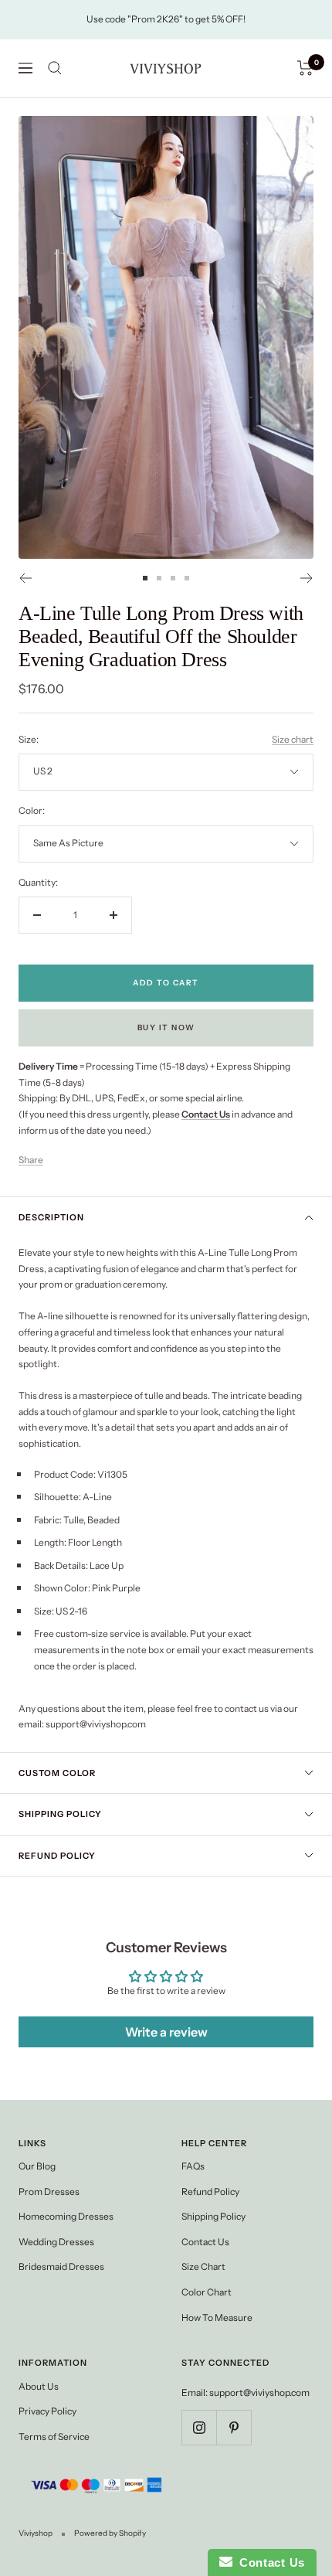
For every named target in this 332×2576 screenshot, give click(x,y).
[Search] (55, 68)
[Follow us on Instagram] (199, 2427)
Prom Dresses (49, 2191)
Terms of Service (54, 2436)
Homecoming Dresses (66, 2216)
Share (31, 1160)
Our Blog (37, 2166)
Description (51, 1217)
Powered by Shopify (110, 2533)
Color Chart (207, 2292)
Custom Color (57, 1773)
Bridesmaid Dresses (61, 2266)
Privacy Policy (47, 2411)
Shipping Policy (60, 1814)
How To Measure (217, 2317)
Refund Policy (57, 1856)
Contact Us (205, 2242)
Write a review (166, 2032)
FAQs (193, 2166)
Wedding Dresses (56, 2242)
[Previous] (25, 578)
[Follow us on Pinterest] (234, 2427)
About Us (39, 2386)
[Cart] (305, 68)
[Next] (307, 578)
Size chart (293, 739)
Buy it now (166, 1028)
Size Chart (203, 2266)
